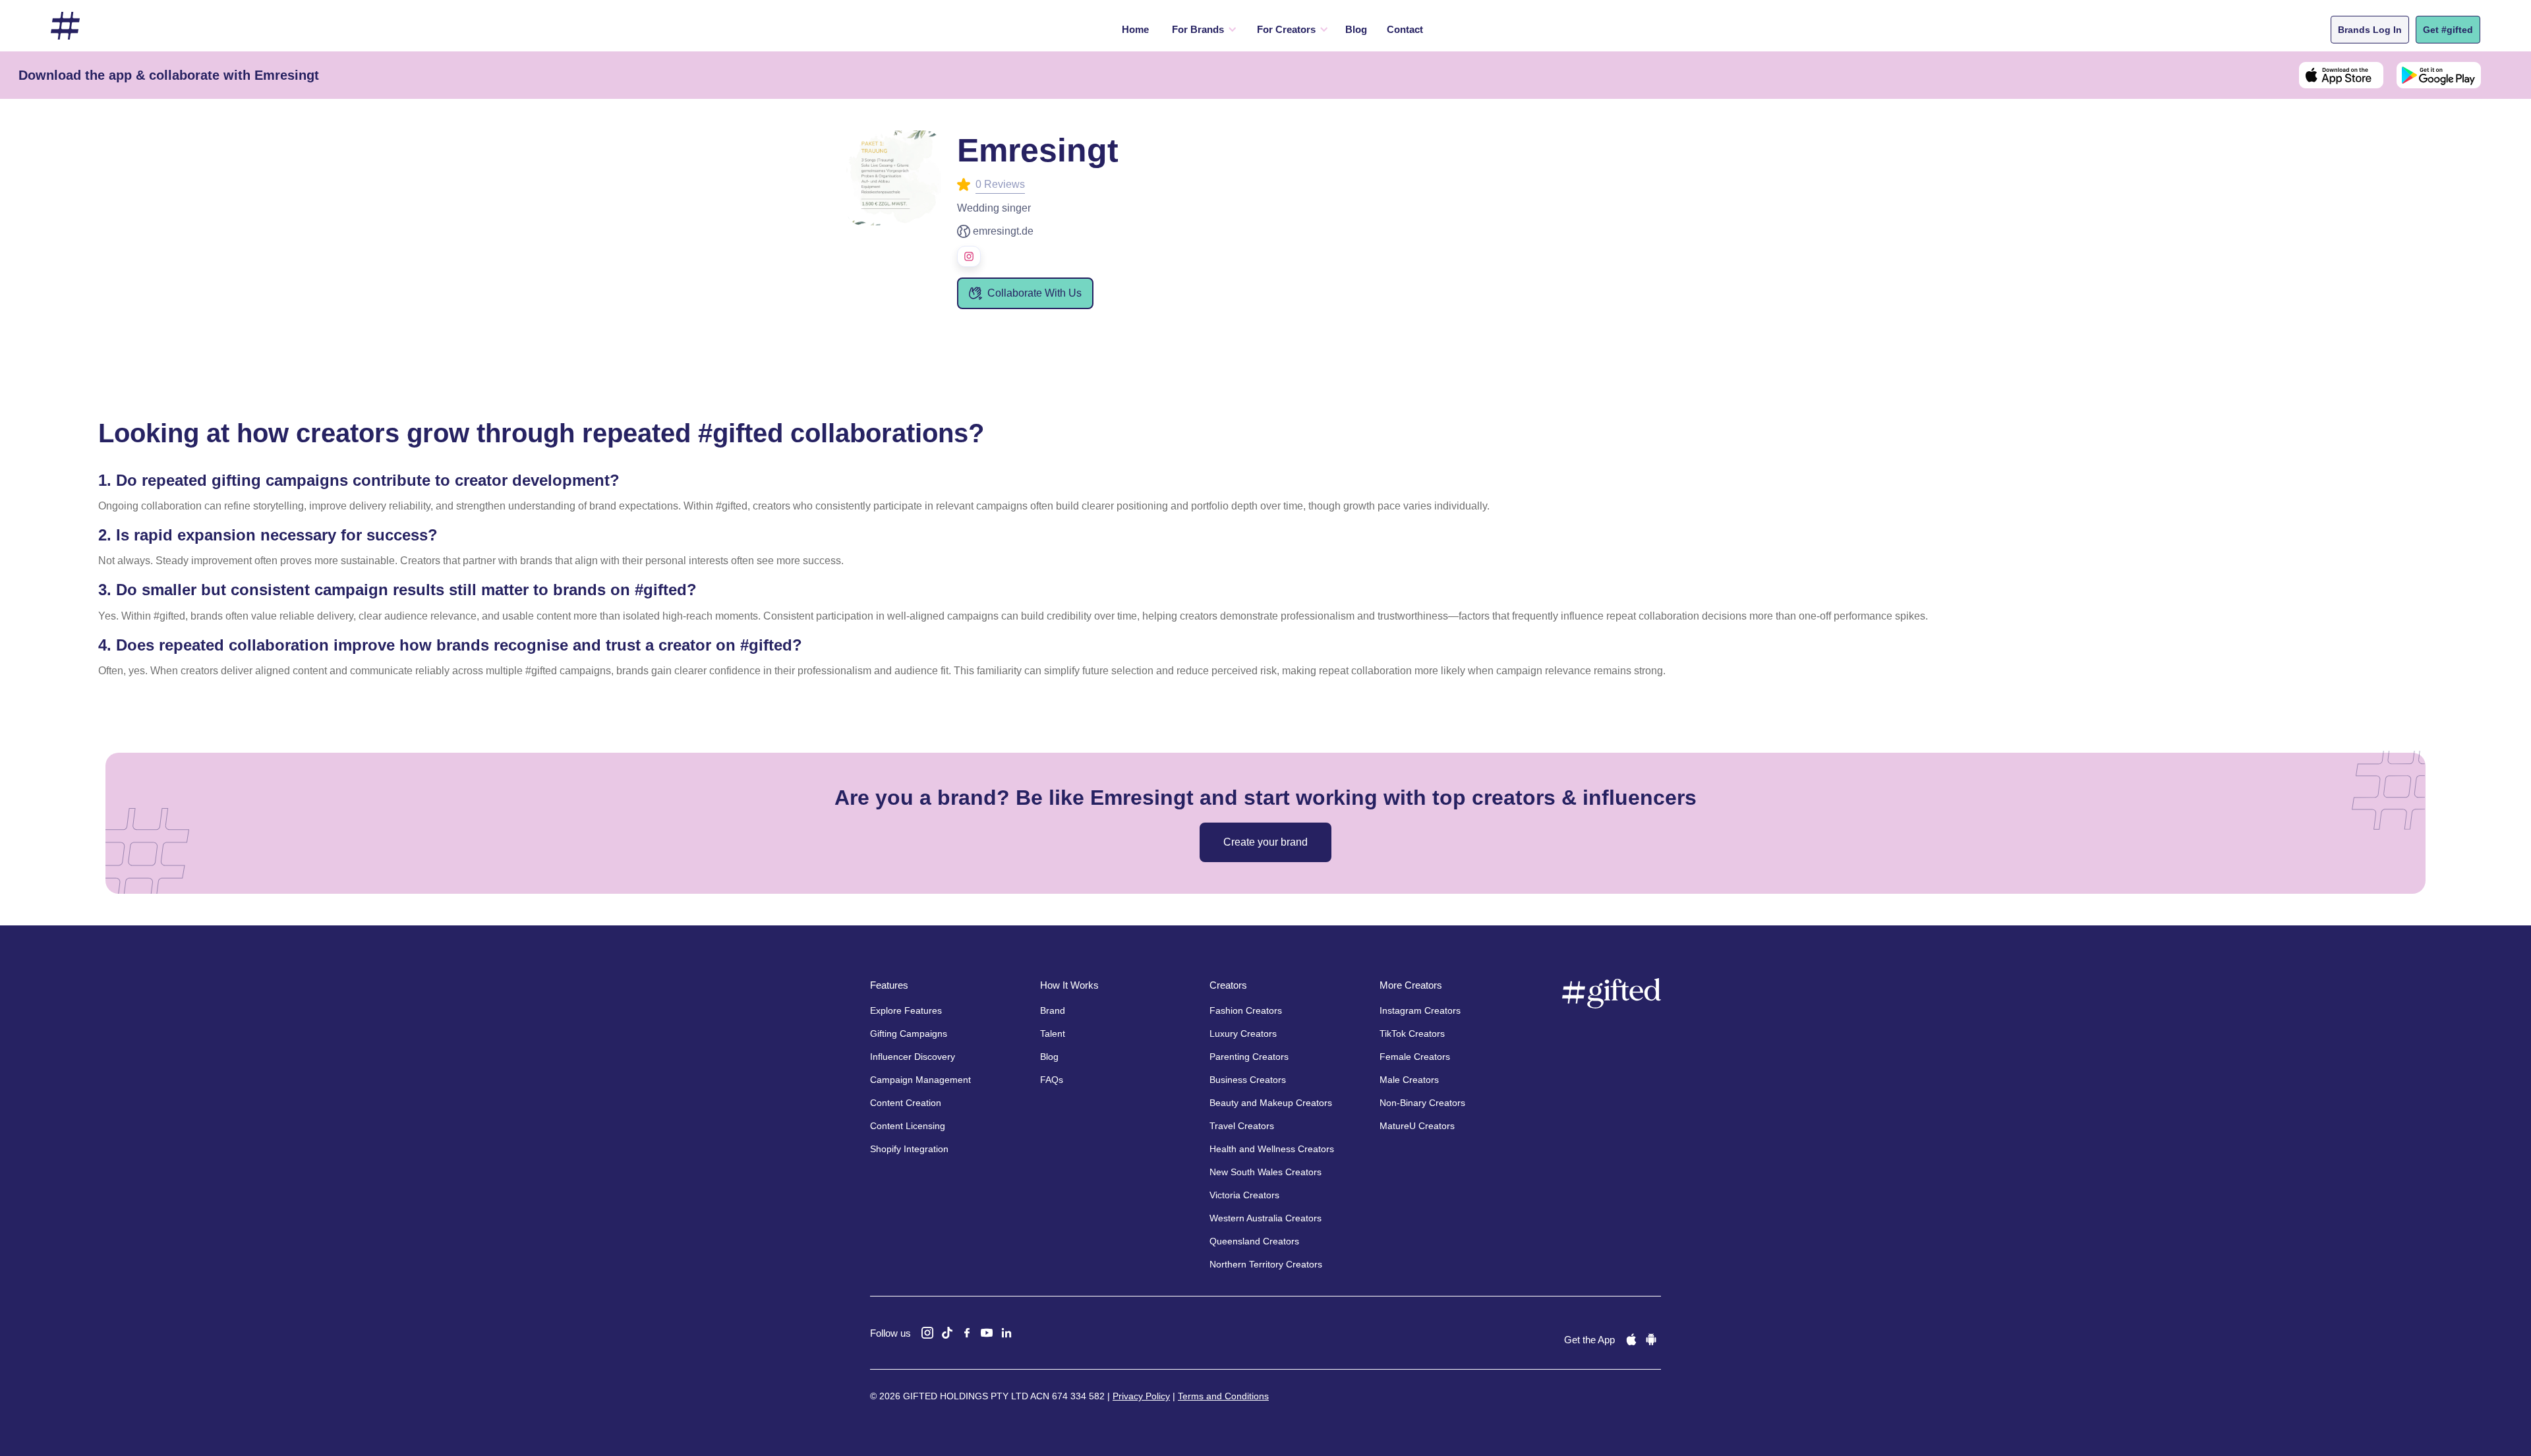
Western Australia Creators (1265, 1218)
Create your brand (1265, 842)
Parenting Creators (1249, 1057)
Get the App (1589, 1340)
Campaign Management (920, 1080)
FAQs (1052, 1080)
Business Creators (1248, 1080)
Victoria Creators (1244, 1195)
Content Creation (906, 1103)
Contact (1405, 29)
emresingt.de (1003, 231)
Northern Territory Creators (1266, 1264)
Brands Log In (2370, 30)
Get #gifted (2448, 30)
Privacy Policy (1141, 1396)
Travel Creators (1242, 1126)
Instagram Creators (1420, 1010)
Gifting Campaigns (909, 1034)
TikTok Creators (1412, 1034)
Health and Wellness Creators (1272, 1149)
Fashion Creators (1246, 1010)
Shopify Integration (909, 1149)
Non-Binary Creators (1422, 1103)
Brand (1053, 1010)
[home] (65, 26)
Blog (1356, 29)
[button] (1201, 30)
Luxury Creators (1243, 1034)
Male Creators (1409, 1080)
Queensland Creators (1254, 1241)
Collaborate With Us (1034, 293)
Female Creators (1415, 1057)
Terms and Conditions (1223, 1396)
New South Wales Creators (1265, 1172)
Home (1135, 29)
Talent (1053, 1034)
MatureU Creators (1417, 1126)
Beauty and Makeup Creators (1271, 1103)
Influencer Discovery (913, 1057)
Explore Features (906, 1010)
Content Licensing (908, 1126)
